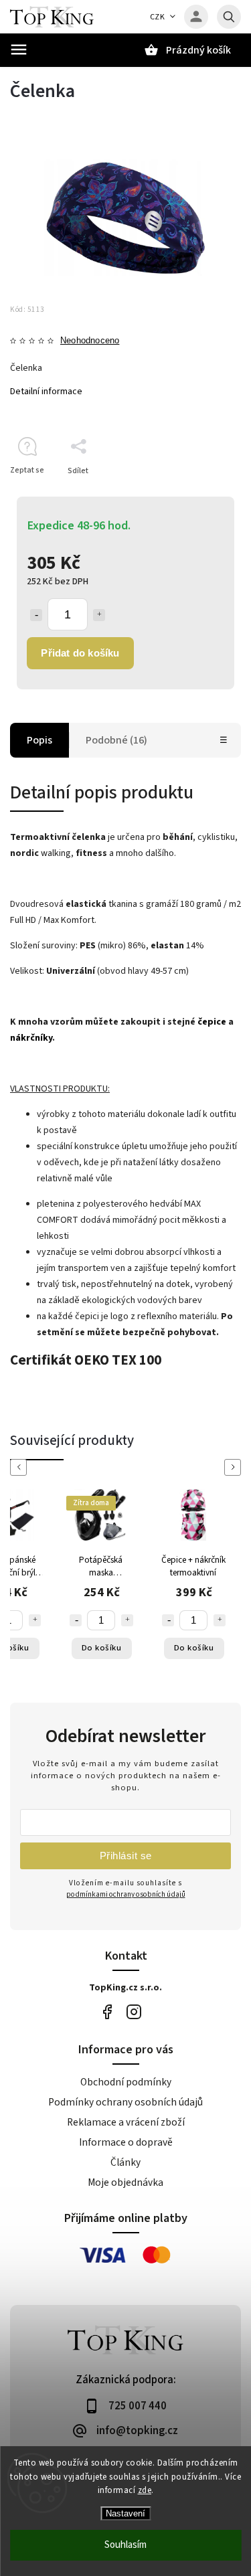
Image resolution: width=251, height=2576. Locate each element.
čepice (212, 1022)
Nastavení (125, 2513)
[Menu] (19, 50)
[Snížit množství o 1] (36, 615)
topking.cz (134, 2012)
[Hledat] (229, 17)
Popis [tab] (39, 740)
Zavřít (200, 494)
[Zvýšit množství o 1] (99, 615)
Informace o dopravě (126, 2142)
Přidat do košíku (80, 653)
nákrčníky (31, 1038)
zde (145, 2490)
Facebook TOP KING (107, 2012)
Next (235, 1467)
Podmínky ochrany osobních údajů (125, 2102)
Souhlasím (125, 2545)
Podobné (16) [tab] (116, 740)
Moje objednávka (125, 2182)
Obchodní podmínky (126, 2082)
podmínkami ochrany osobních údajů (126, 1894)
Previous (21, 1467)
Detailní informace (46, 392)
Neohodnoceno (90, 341)
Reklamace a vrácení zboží (126, 2122)
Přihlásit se (126, 1856)
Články (125, 2162)
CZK (158, 17)
